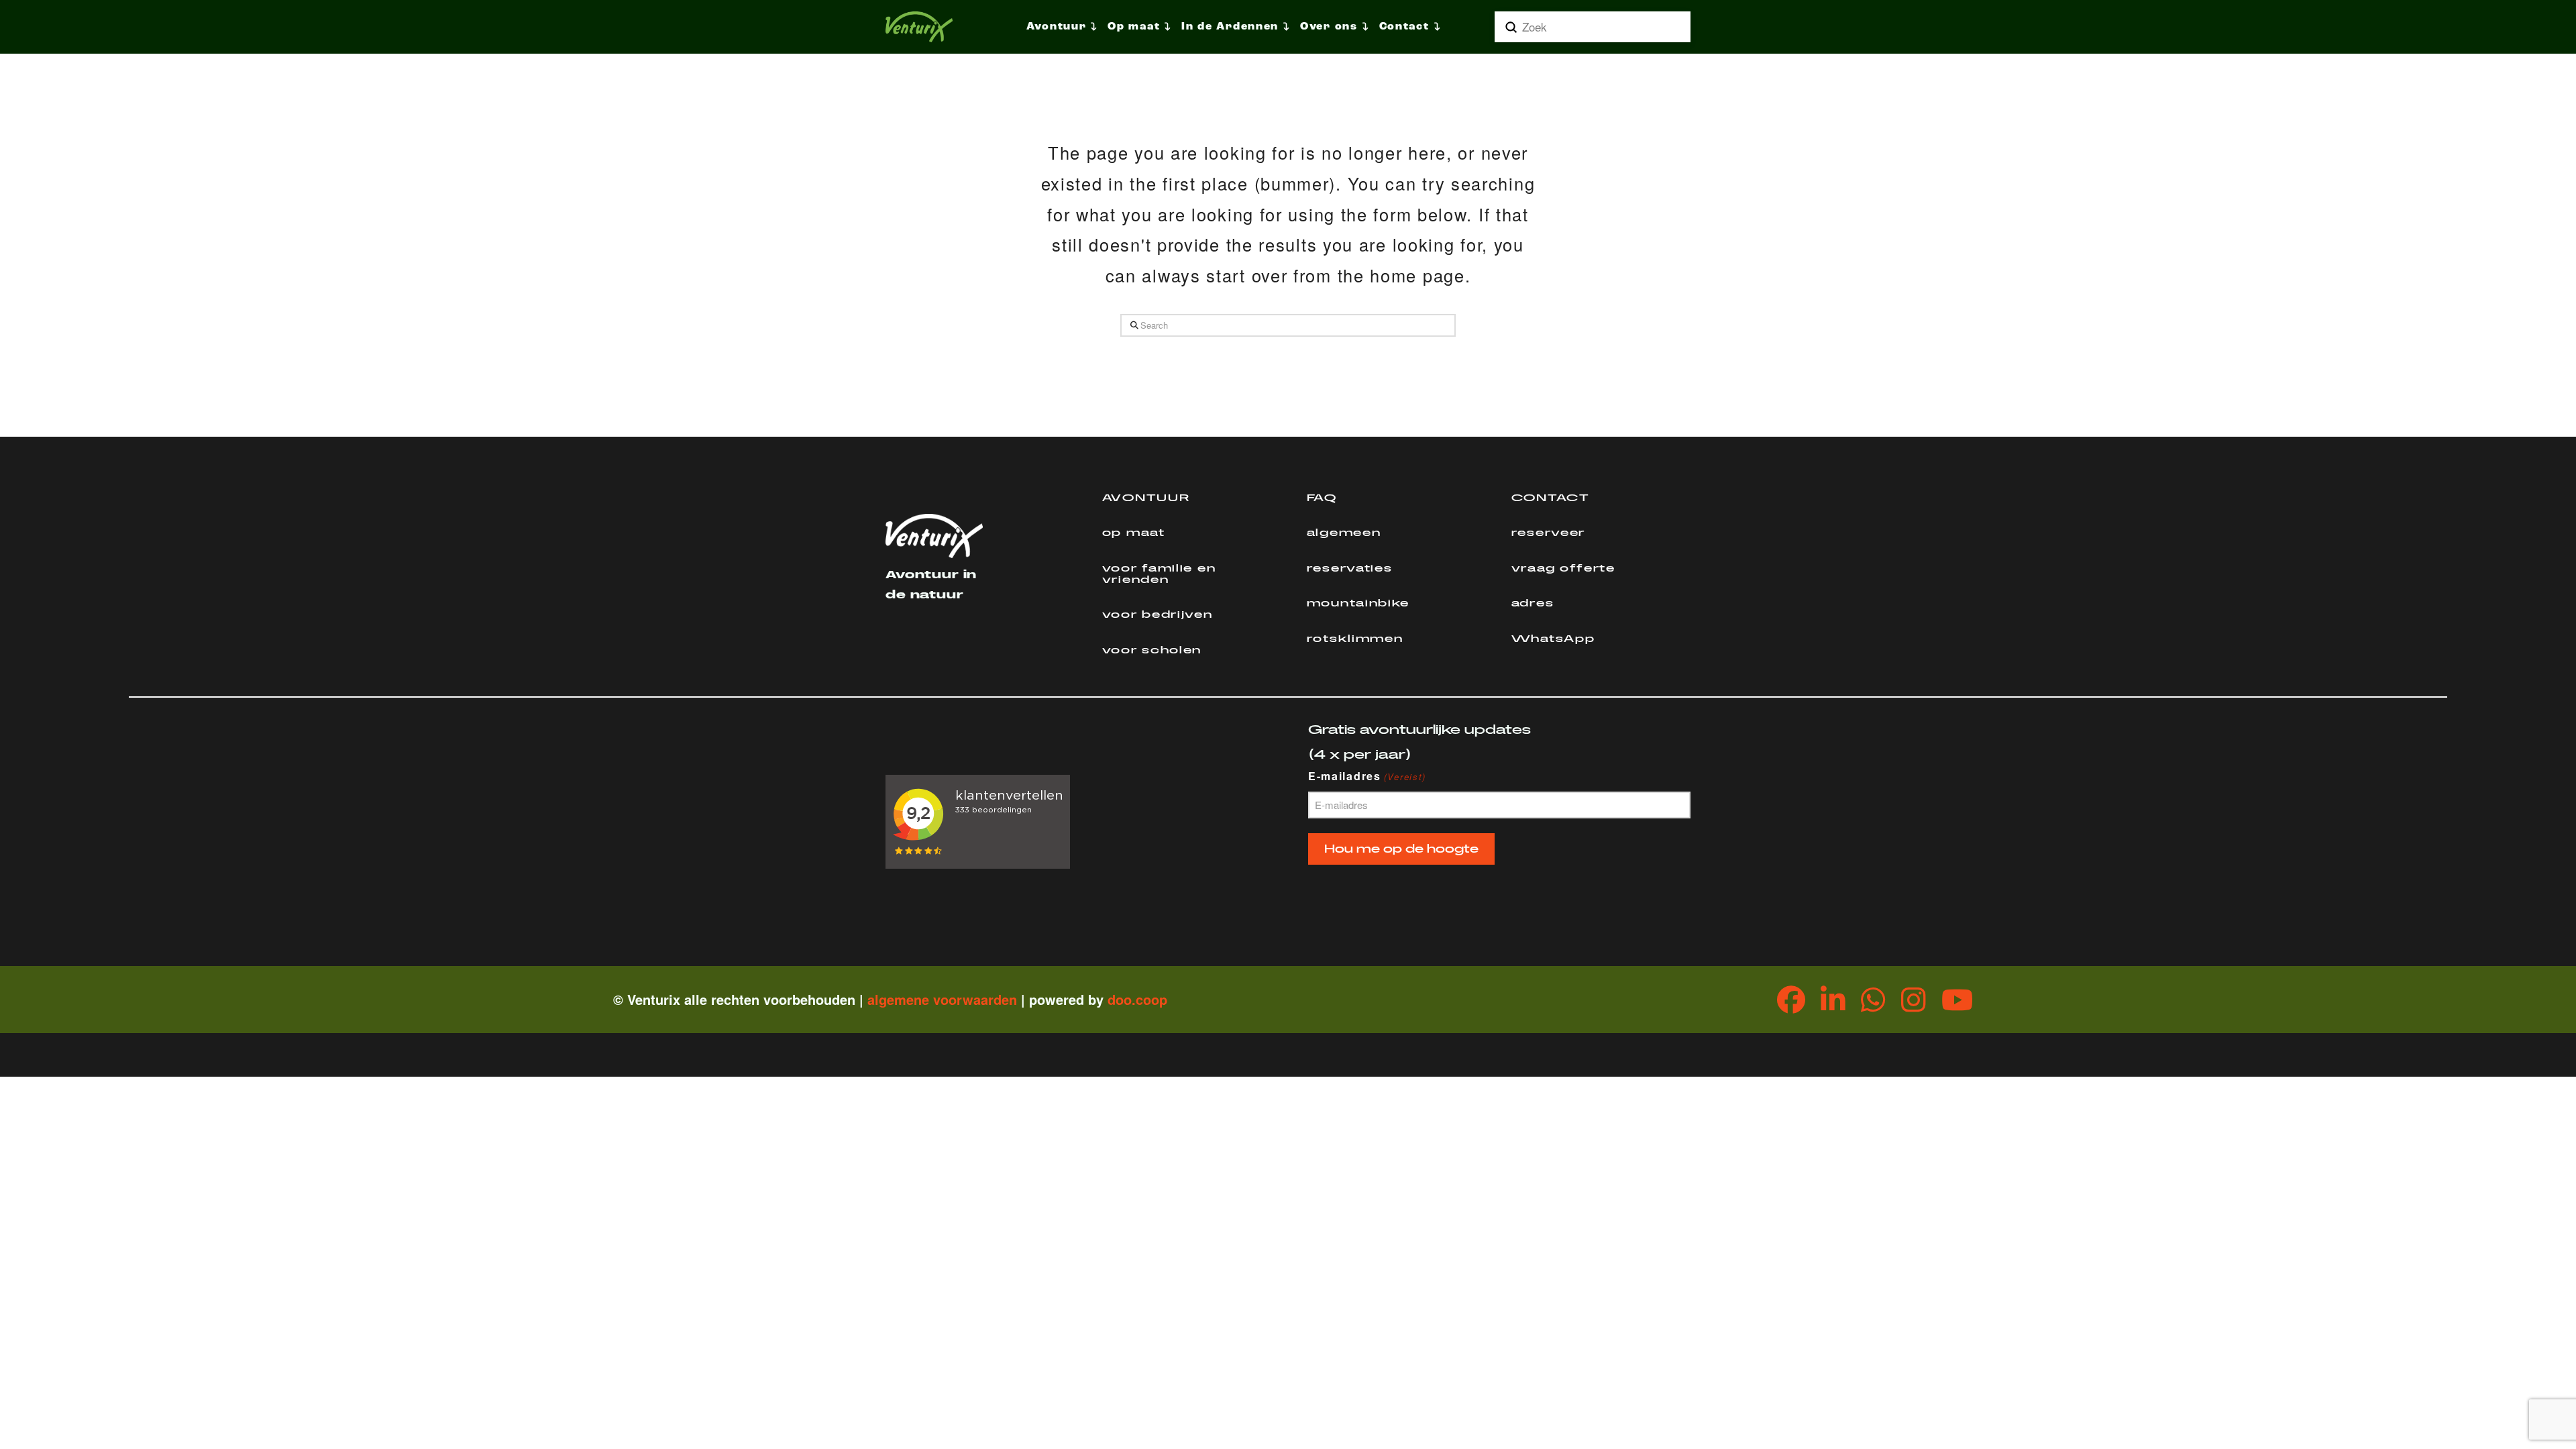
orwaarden (983, 999)
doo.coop (1137, 999)
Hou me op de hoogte (1401, 849)
